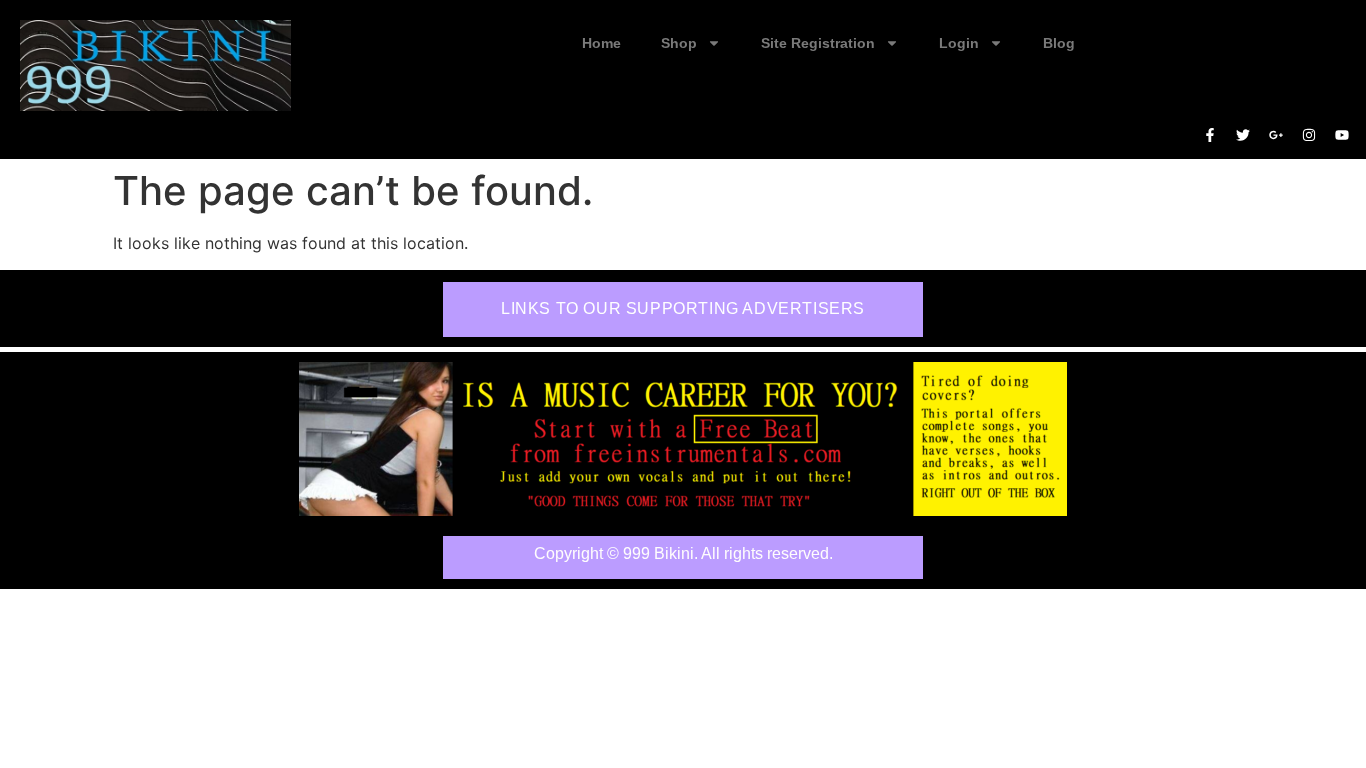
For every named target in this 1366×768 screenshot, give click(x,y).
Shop (679, 43)
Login (959, 43)
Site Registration (818, 43)
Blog (1059, 43)
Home (601, 43)
